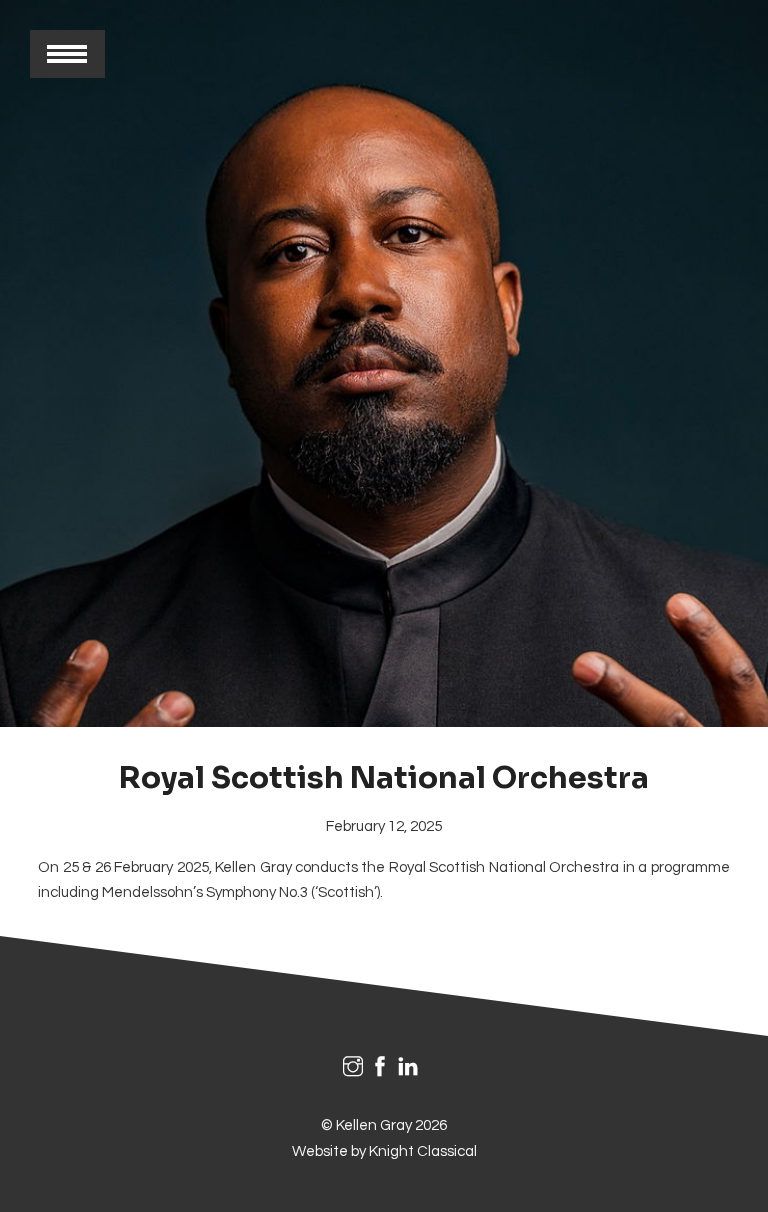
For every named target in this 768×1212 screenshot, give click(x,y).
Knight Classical (423, 1151)
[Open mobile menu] (67, 54)
